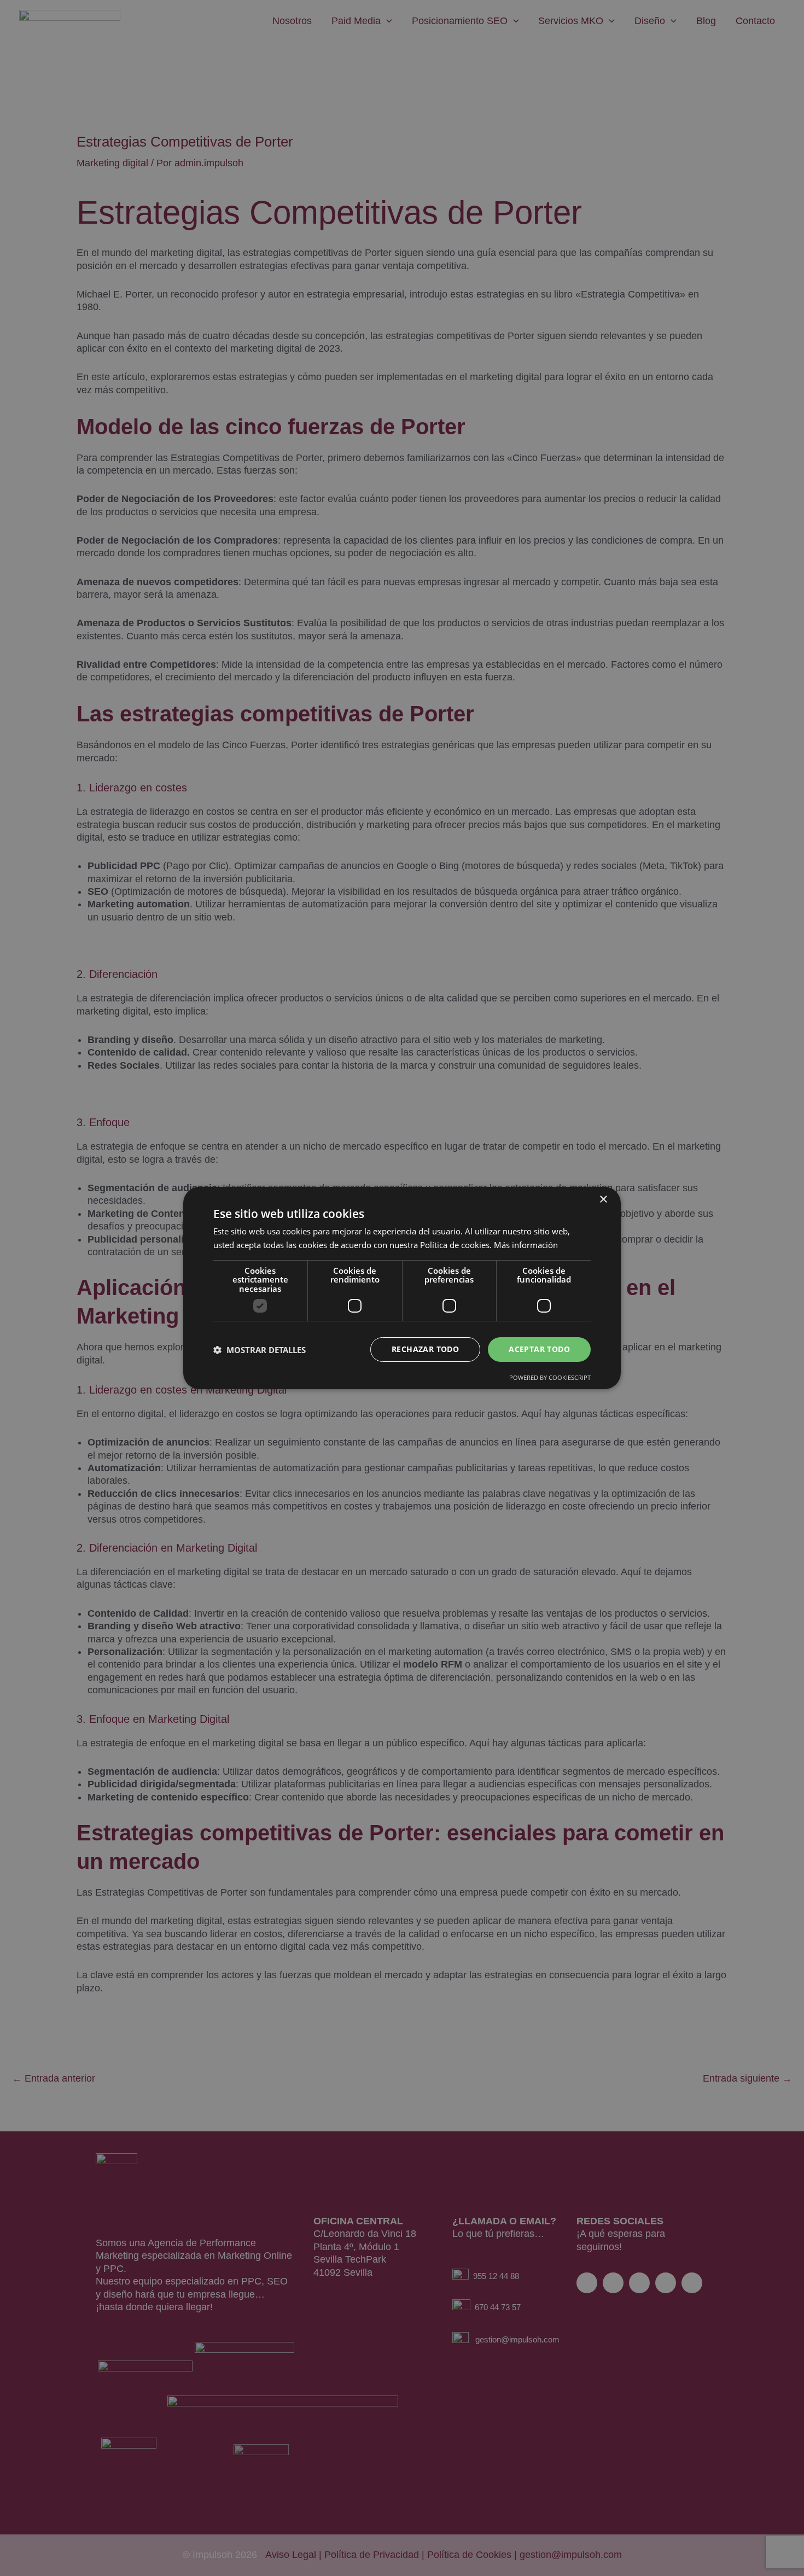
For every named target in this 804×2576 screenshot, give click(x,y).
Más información (526, 1245)
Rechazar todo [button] (425, 1349)
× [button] (603, 1200)
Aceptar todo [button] (539, 1349)
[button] (260, 1350)
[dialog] (402, 1288)
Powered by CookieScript (550, 1377)
